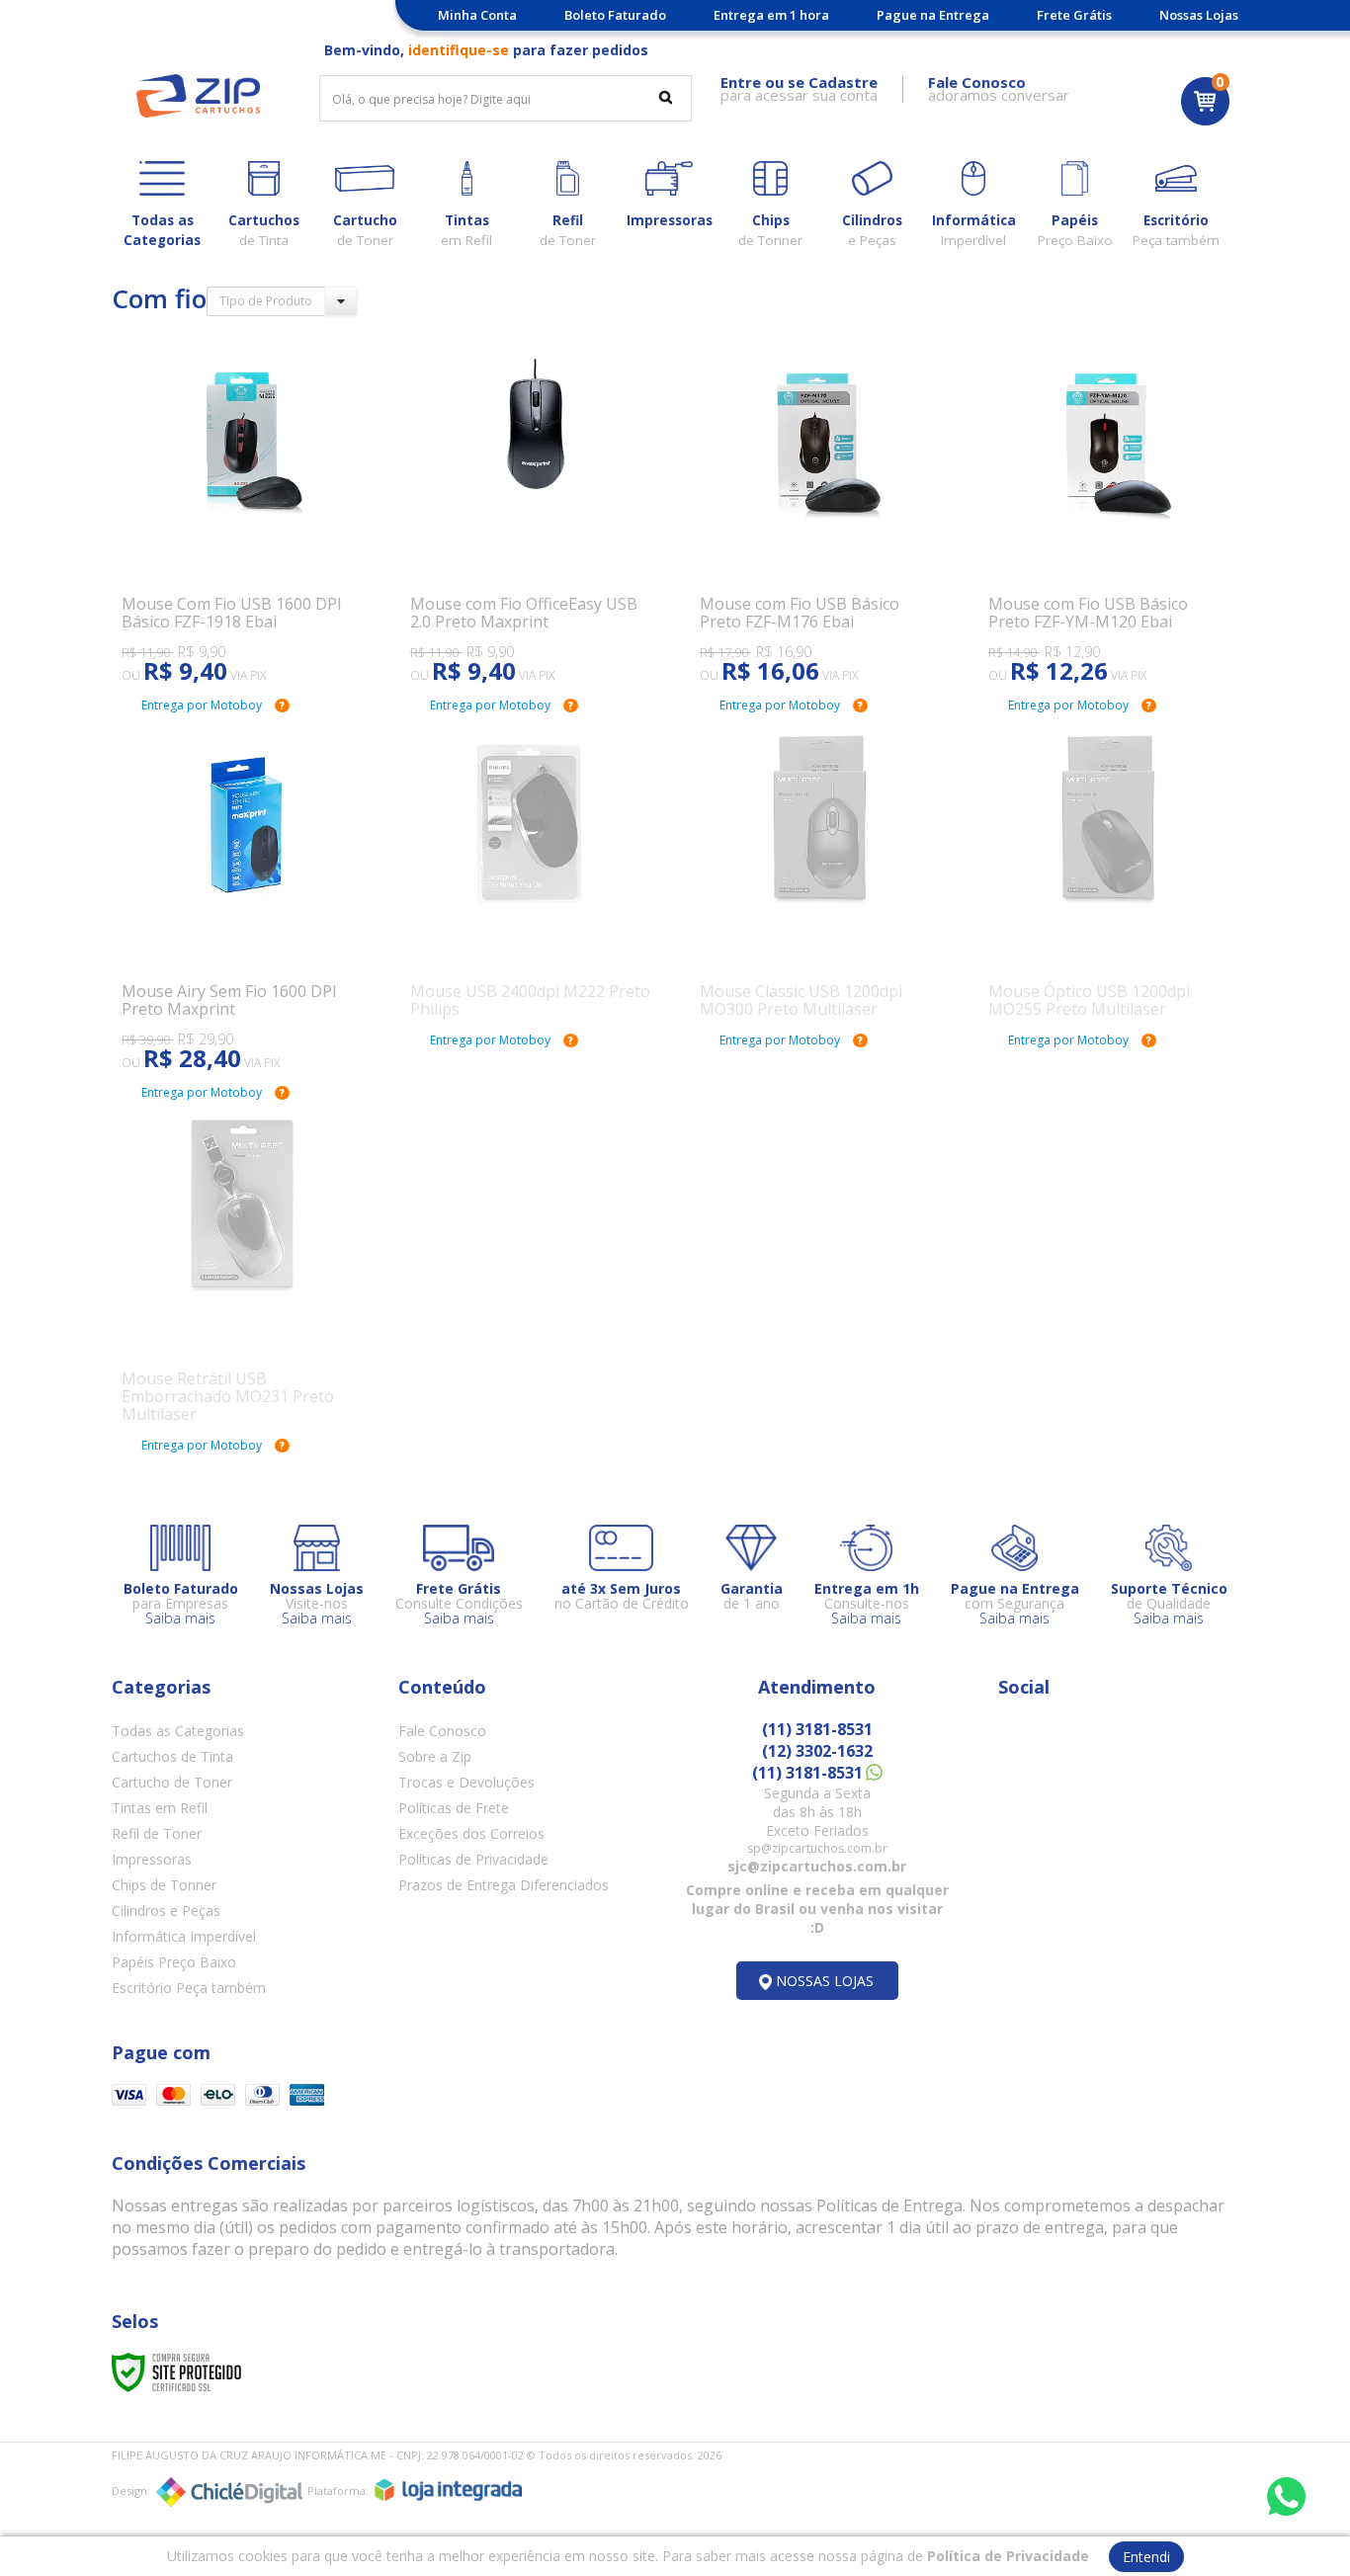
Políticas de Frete (454, 1808)
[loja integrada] (448, 2490)
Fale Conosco (442, 1731)
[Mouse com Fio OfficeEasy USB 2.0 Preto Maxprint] (530, 512)
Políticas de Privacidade (473, 1859)
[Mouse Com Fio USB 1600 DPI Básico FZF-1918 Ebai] (242, 512)
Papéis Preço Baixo (174, 1962)
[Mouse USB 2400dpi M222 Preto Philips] (530, 873)
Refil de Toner (157, 1833)
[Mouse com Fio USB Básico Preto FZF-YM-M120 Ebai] (1108, 512)
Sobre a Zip (435, 1756)
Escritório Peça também (189, 1988)
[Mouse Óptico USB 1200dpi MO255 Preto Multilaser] (1108, 873)
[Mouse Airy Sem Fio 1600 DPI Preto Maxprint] (242, 899)
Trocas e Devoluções (466, 1782)
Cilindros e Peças (166, 1911)
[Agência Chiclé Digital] (229, 2492)
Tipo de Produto (266, 301)
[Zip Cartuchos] (198, 96)
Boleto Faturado (615, 15)
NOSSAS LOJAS (825, 1981)
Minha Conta (477, 15)
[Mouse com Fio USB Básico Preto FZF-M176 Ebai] (820, 512)
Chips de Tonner (164, 1885)
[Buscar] (666, 97)
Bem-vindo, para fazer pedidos (486, 50)
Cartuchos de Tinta (172, 1756)
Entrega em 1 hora (771, 15)
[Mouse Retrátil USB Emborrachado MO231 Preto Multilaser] (242, 1269)
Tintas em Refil (160, 1808)
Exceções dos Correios (471, 1833)
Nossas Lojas (1199, 15)
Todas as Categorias (178, 1731)
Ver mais (253, 596)
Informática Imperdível (184, 1936)
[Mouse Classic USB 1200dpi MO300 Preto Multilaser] (820, 873)
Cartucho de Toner (172, 1782)
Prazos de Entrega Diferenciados (504, 1885)
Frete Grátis (1074, 15)
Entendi (1146, 2557)
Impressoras (152, 1859)
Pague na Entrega (933, 15)
